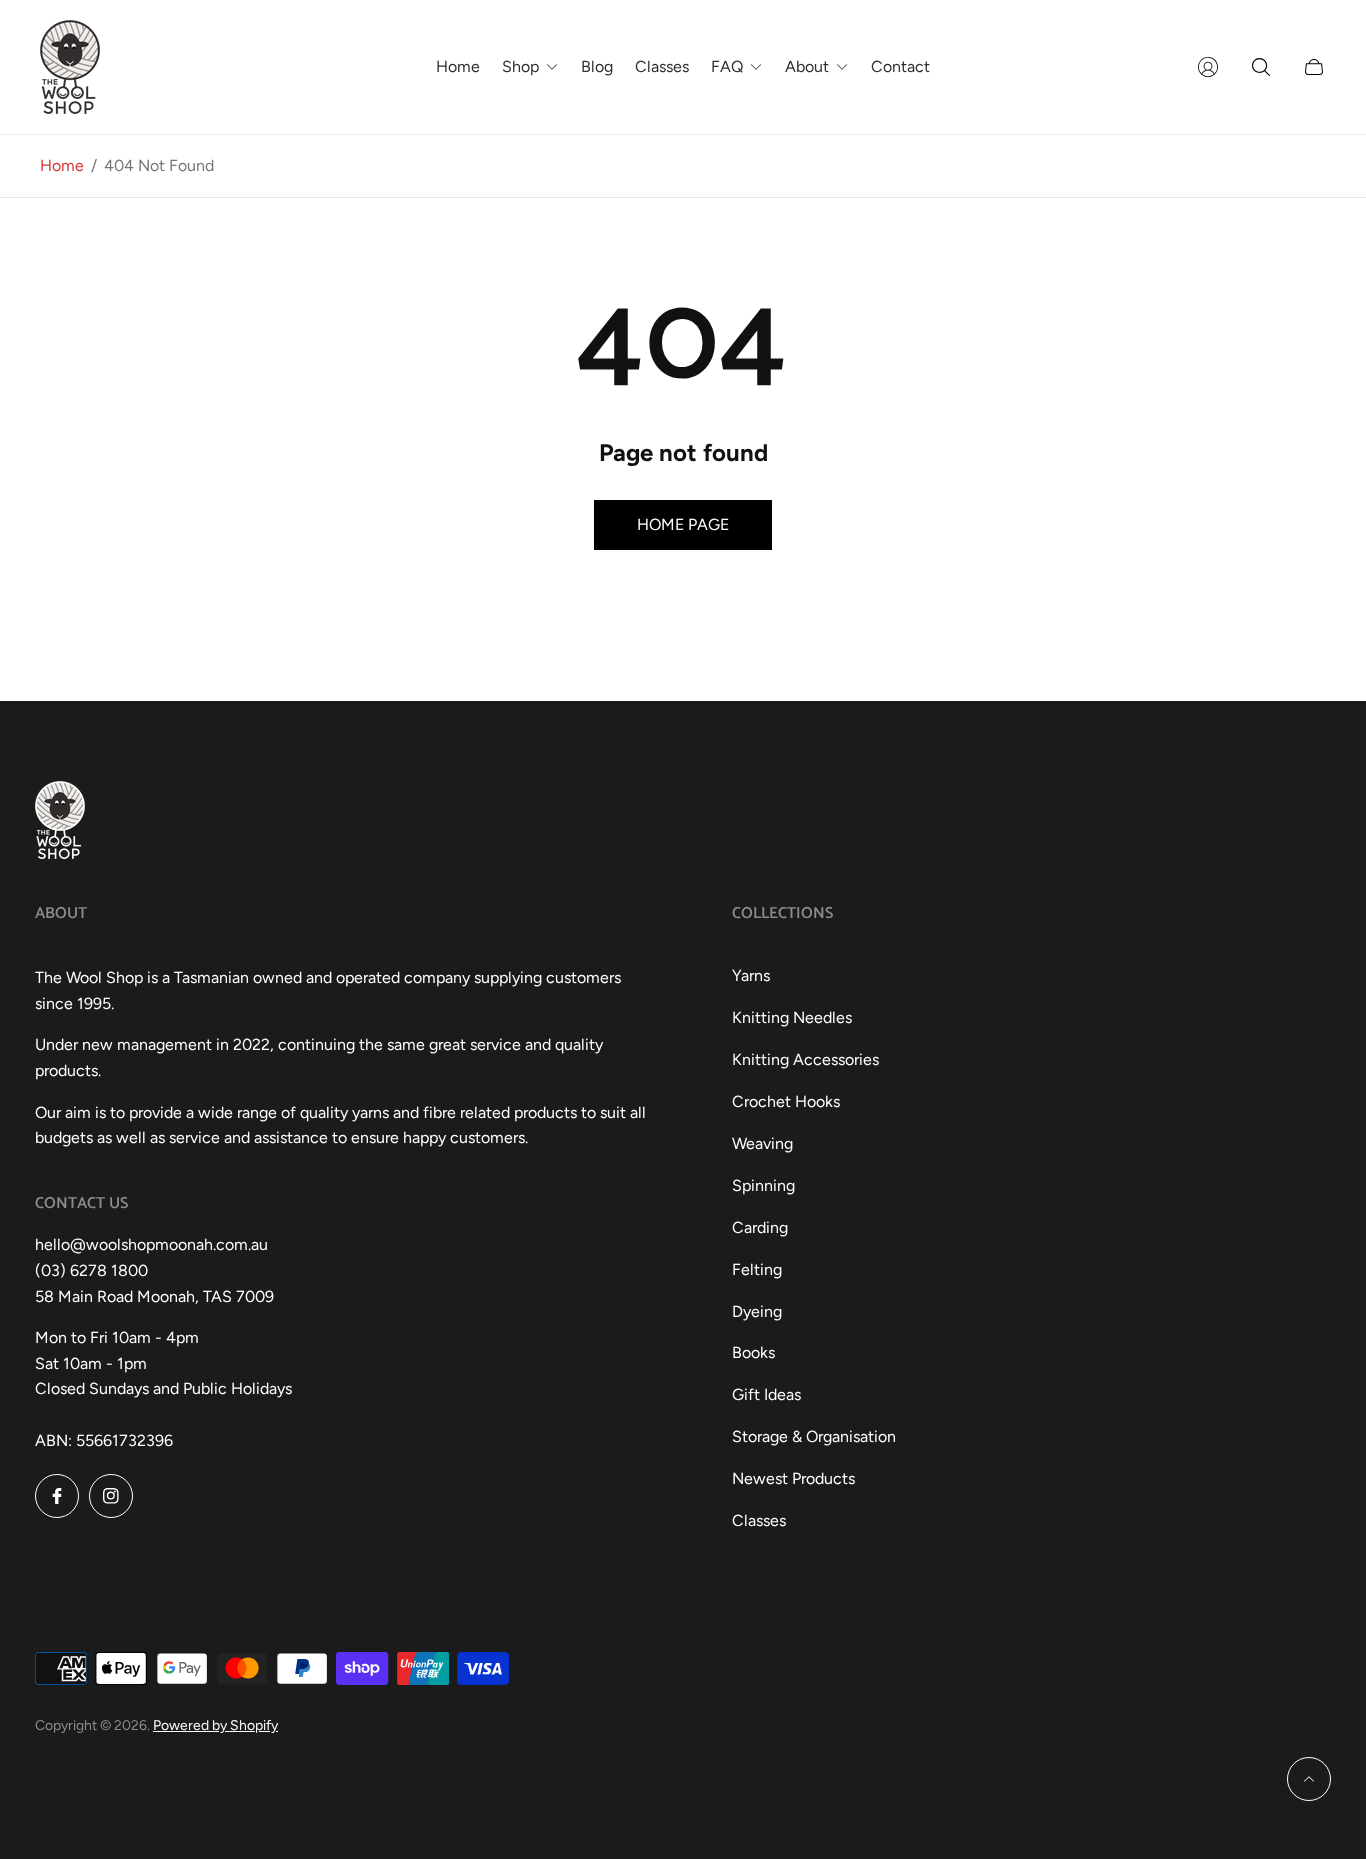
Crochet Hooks (786, 1101)
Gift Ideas (766, 1394)
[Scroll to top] (1309, 1779)
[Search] (1261, 67)
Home (62, 165)
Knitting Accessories (805, 1059)
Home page (683, 524)
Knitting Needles (792, 1017)
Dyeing (757, 1311)
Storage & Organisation (814, 1436)
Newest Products (793, 1478)
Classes (759, 1520)
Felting (757, 1269)
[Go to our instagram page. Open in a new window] (111, 1496)
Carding (760, 1227)
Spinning (763, 1185)
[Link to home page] (60, 822)
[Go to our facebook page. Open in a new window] (57, 1496)
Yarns (751, 975)
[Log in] (1208, 67)
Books (753, 1352)
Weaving (762, 1143)
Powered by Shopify (215, 1725)
